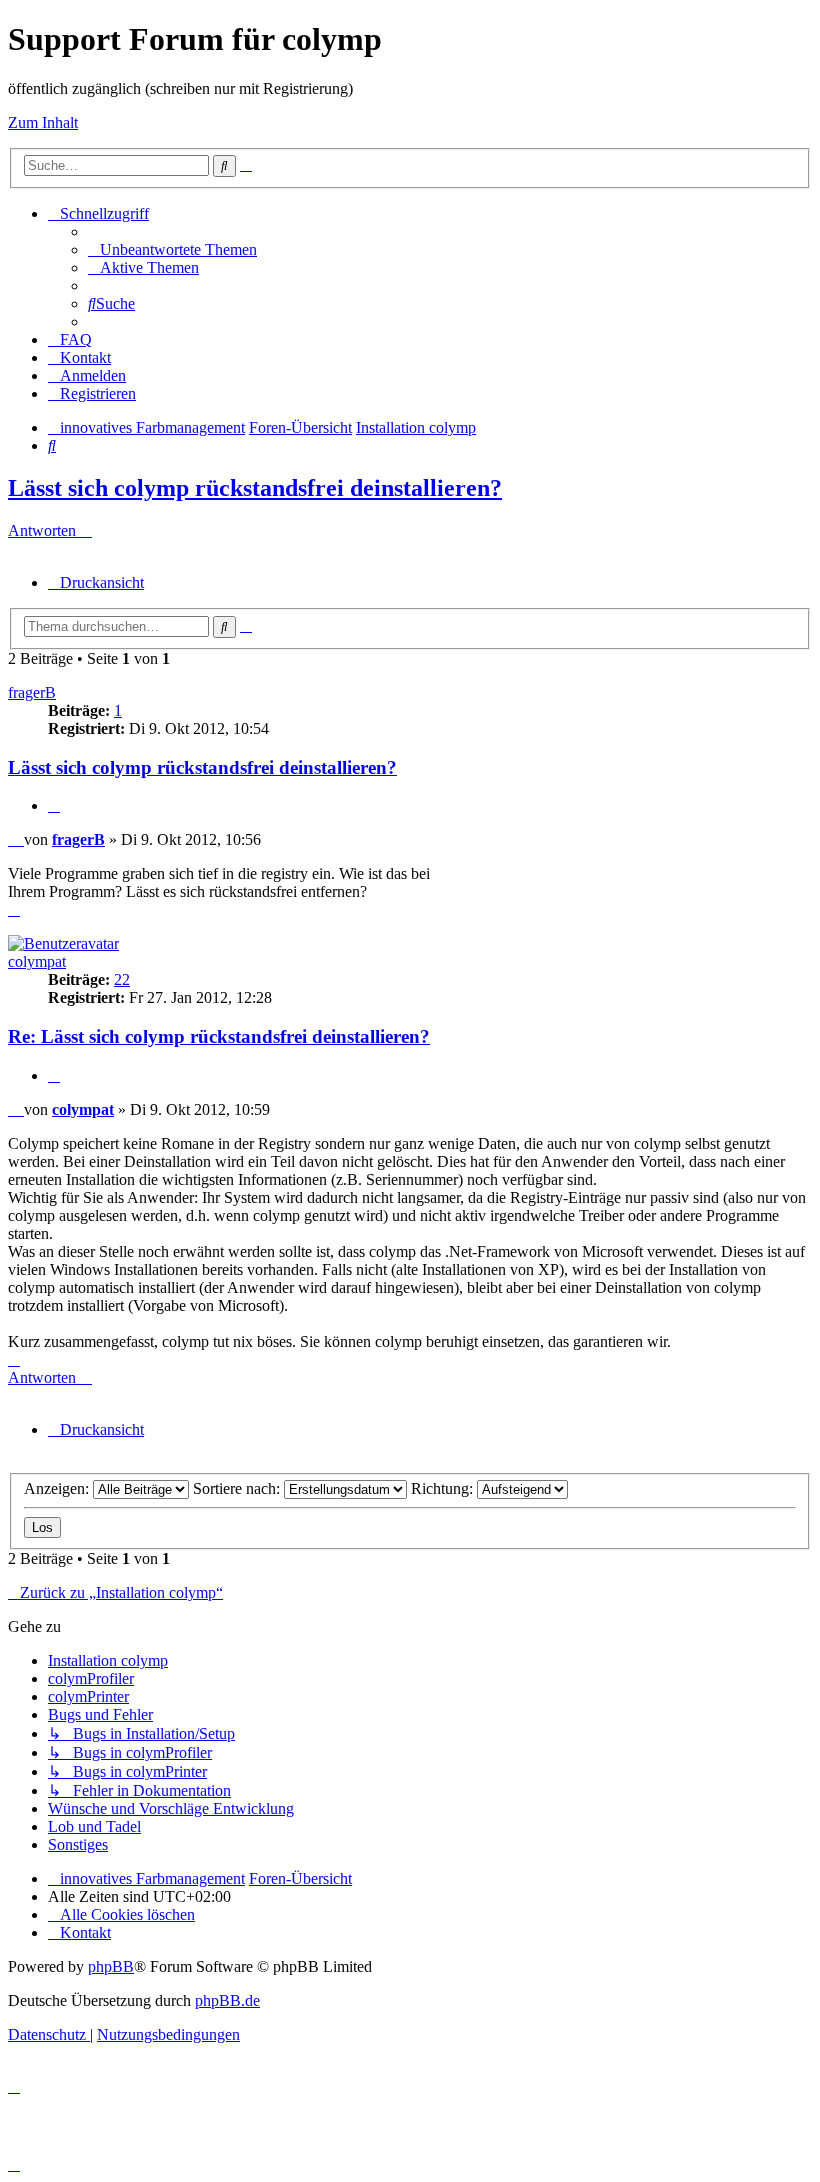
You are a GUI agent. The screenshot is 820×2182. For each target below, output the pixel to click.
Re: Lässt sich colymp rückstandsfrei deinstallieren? (219, 1036)
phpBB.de (227, 2000)
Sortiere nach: (238, 1488)
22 (122, 979)
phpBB (111, 1966)
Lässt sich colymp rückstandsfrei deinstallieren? (255, 488)
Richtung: (444, 1488)
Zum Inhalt (43, 122)
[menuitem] (172, 249)
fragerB (32, 692)
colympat (37, 961)
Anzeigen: (58, 1488)
